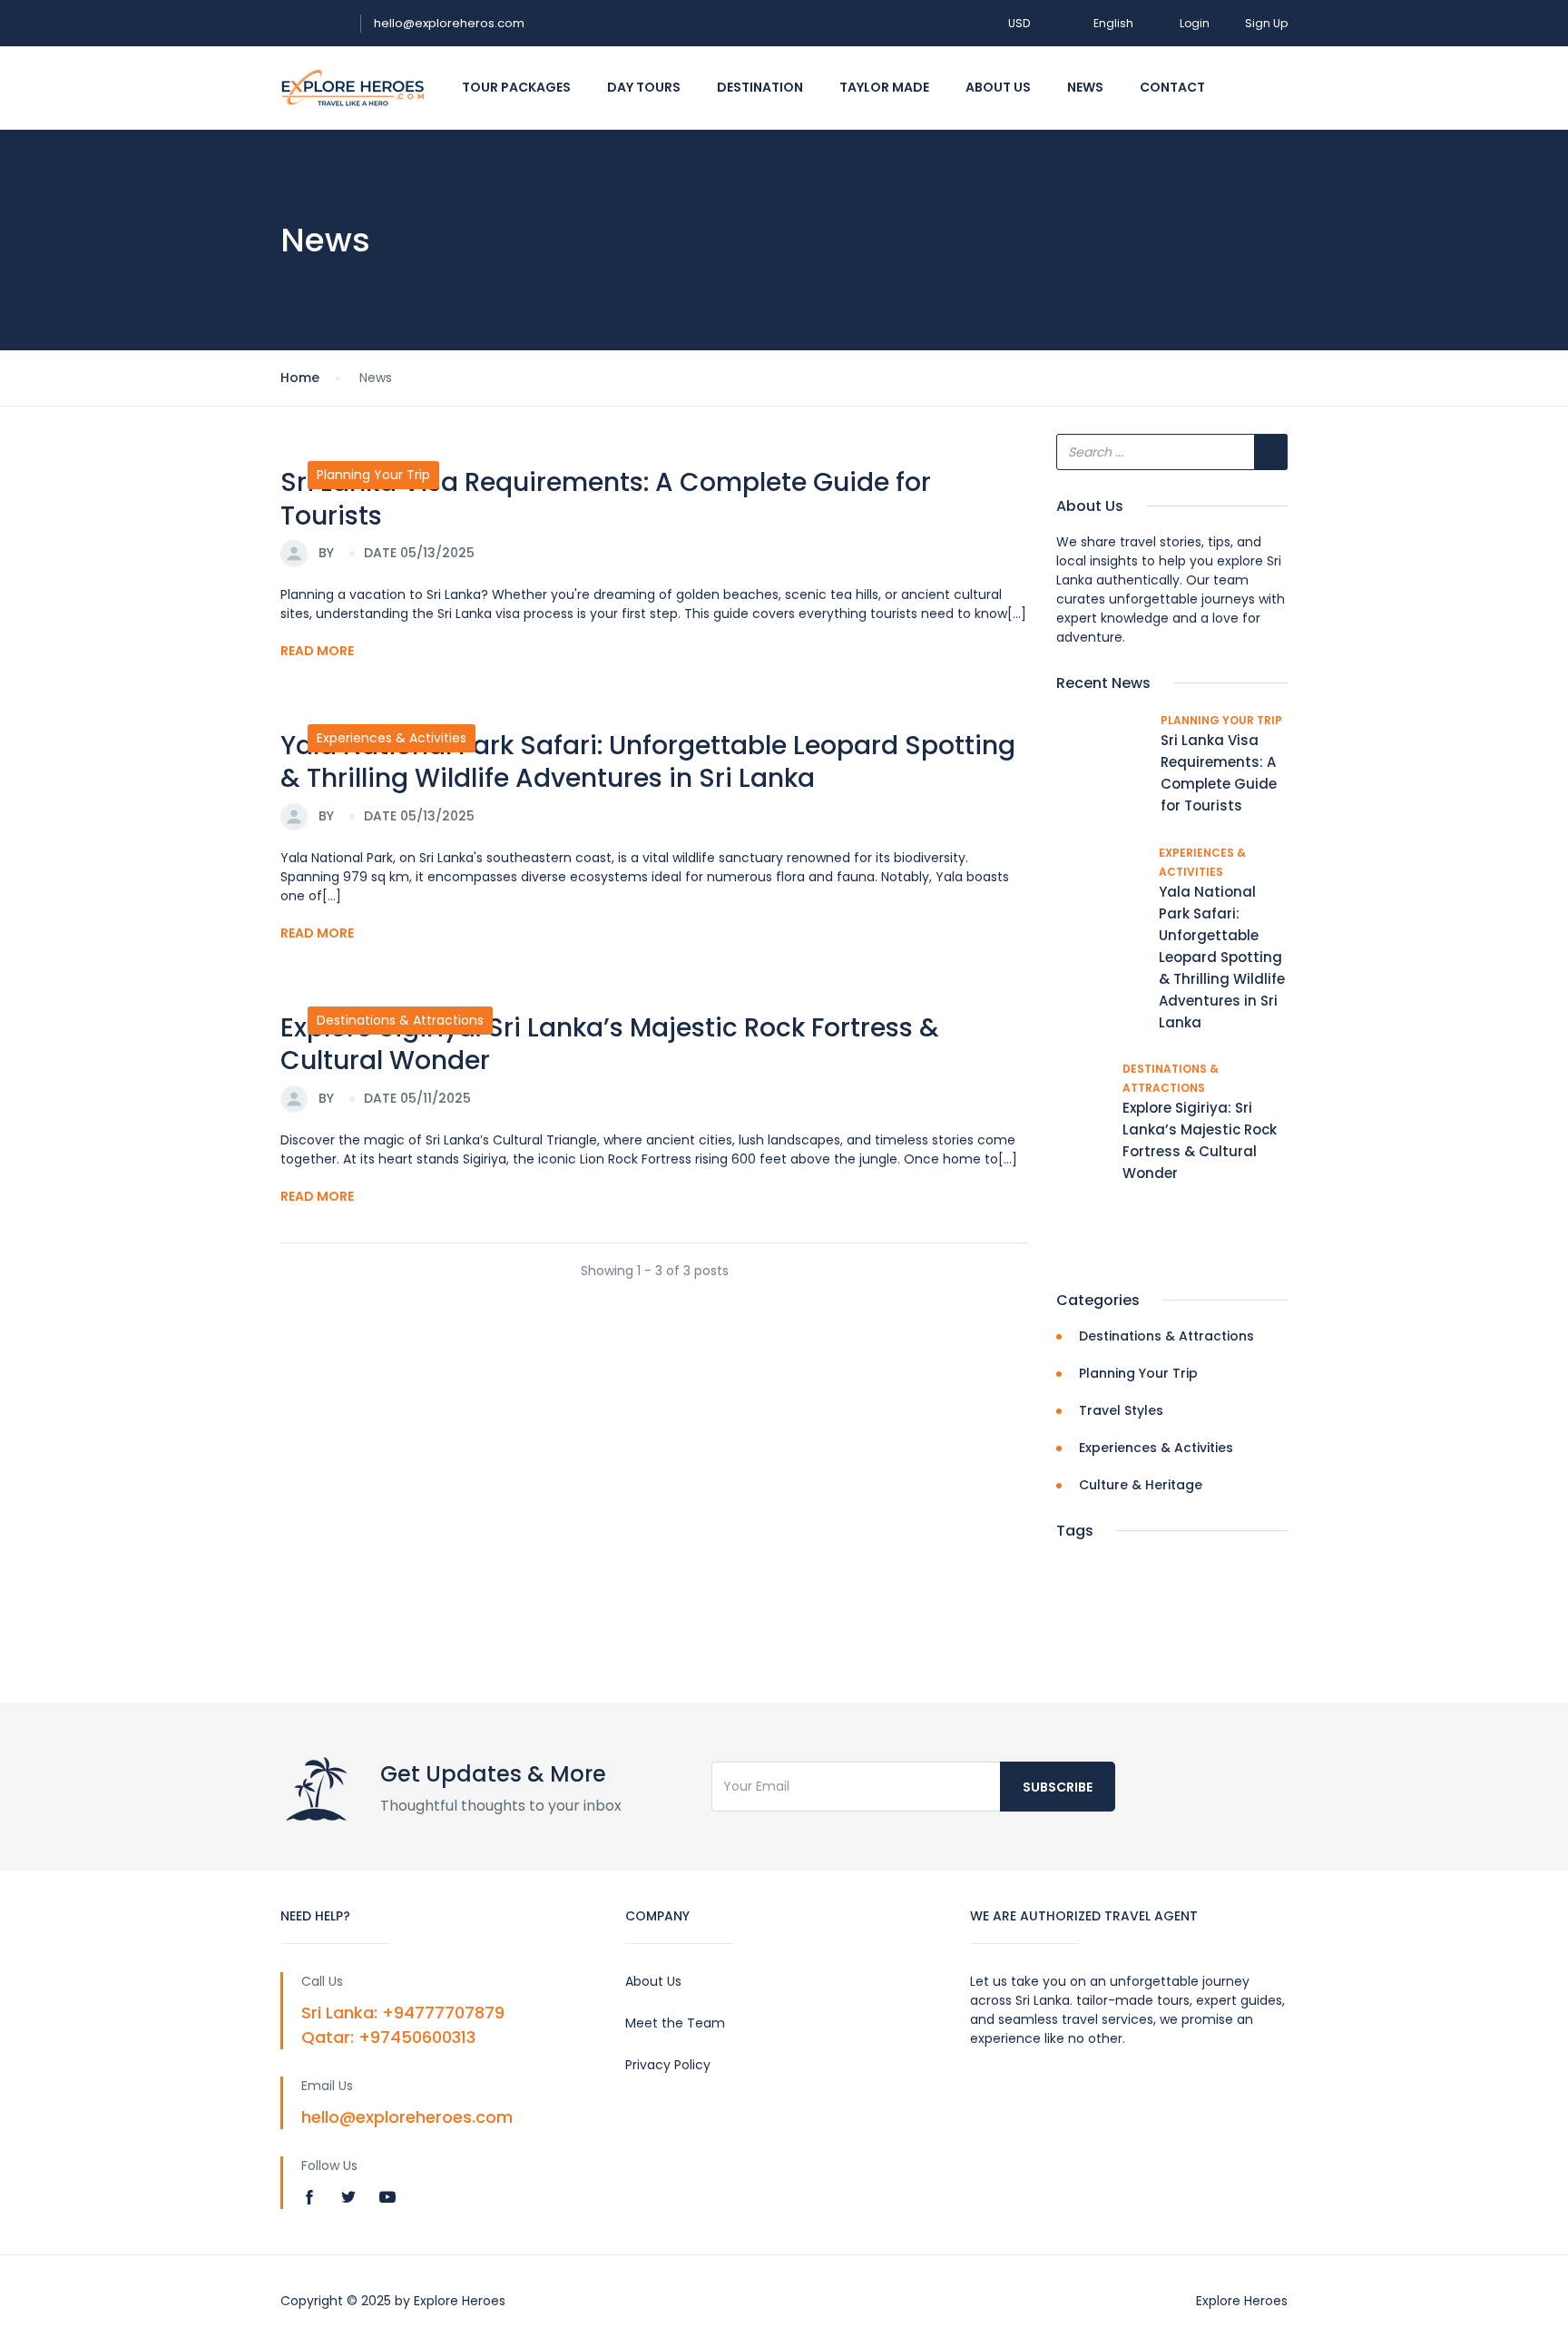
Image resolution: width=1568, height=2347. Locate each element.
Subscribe (1058, 1787)
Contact (1172, 87)
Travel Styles (1121, 1410)
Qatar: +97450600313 (388, 2037)
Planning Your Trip (373, 475)
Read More (317, 651)
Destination (760, 87)
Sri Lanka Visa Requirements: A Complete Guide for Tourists (606, 499)
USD (1020, 23)
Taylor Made (884, 87)
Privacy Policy (668, 2065)
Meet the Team (675, 2023)
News (1085, 87)
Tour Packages (516, 87)
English (1113, 23)
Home (300, 378)
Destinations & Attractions (400, 1020)
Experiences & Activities (392, 738)
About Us (998, 87)
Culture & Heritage (1141, 1485)
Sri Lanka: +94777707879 (403, 2013)
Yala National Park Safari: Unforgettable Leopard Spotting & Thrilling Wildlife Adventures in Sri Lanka (648, 762)
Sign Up (1266, 23)
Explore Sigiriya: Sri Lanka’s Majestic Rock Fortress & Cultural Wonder (610, 1044)
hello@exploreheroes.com (407, 2117)
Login (1195, 23)
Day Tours (644, 87)
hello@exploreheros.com (449, 23)
